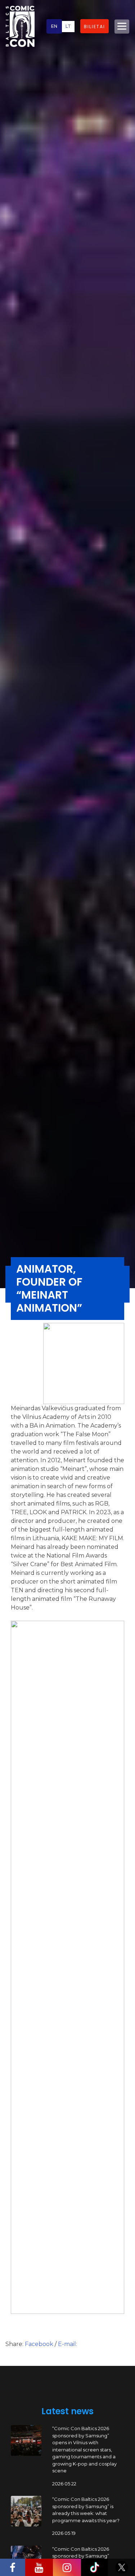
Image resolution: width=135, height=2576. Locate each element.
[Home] (20, 26)
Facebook (40, 2344)
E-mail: (67, 2344)
